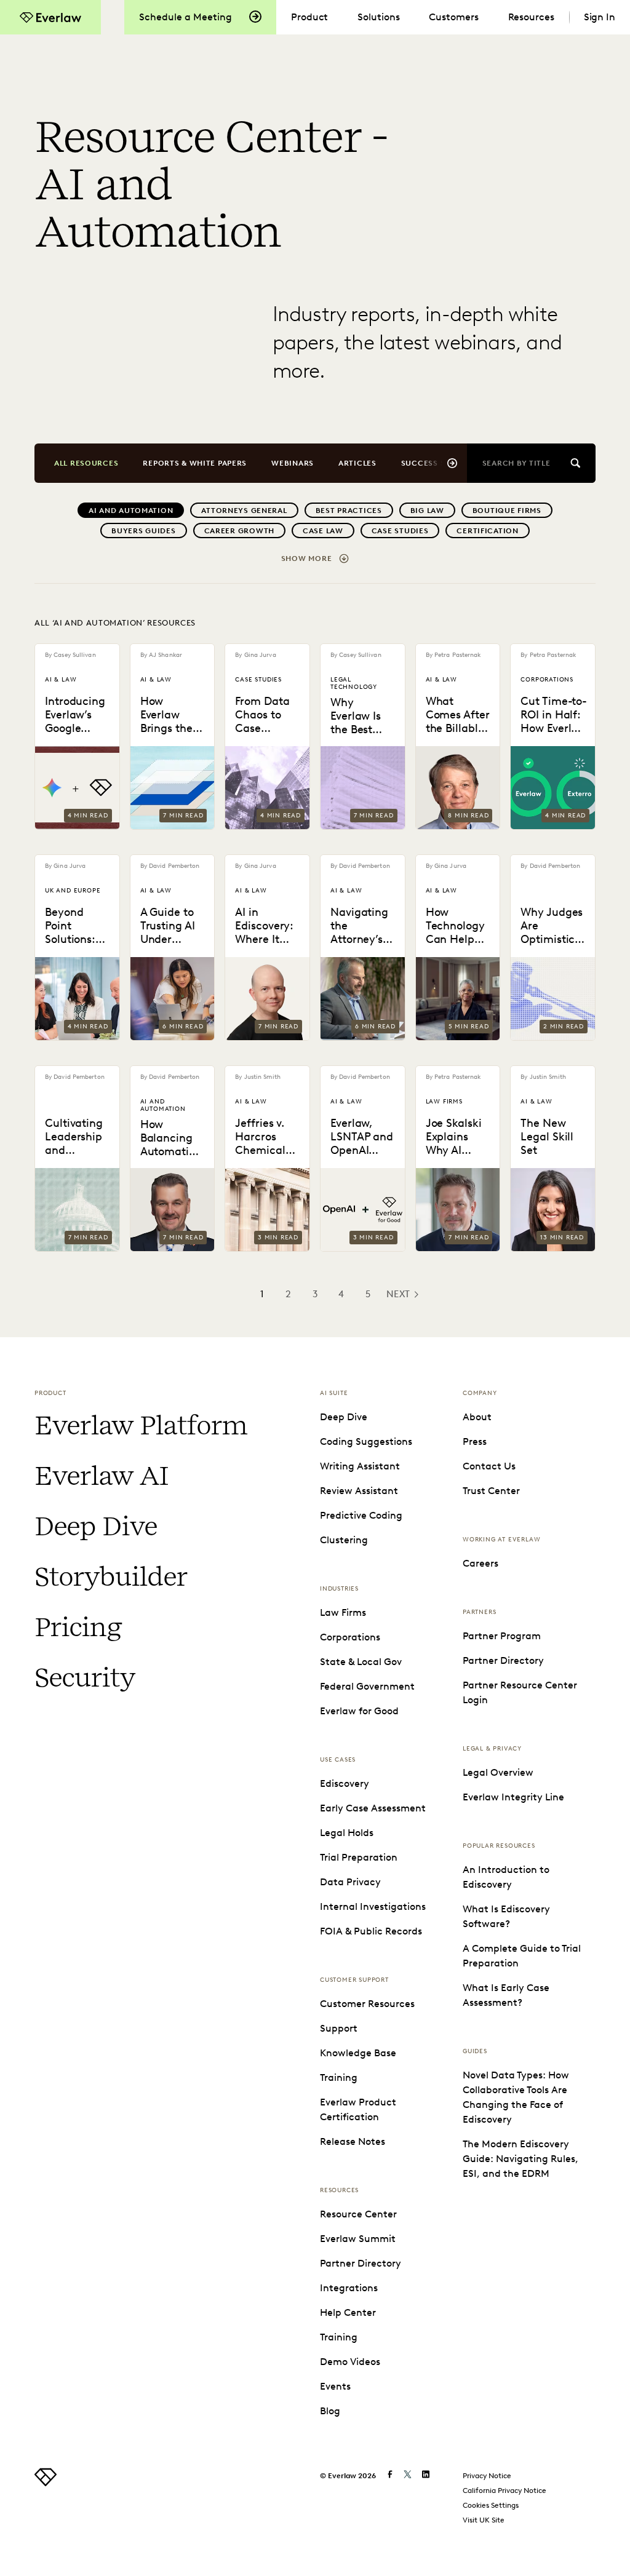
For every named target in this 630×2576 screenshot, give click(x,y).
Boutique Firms (507, 510)
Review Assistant (359, 1491)
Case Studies (400, 531)
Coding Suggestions (366, 1441)
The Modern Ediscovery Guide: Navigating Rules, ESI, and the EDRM (520, 2159)
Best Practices (349, 510)
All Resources (86, 463)
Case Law (323, 531)
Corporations (350, 1637)
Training (339, 2077)
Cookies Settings (491, 2505)
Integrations (349, 2288)
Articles (357, 463)
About (477, 1417)
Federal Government (367, 1686)
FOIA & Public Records (371, 1931)
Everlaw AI (101, 1476)
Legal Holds (347, 1833)
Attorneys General (244, 510)
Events (335, 2386)
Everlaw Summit (358, 2239)
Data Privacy (350, 1882)
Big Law (427, 510)
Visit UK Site (484, 2520)
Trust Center (491, 1491)
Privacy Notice (487, 2475)
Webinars (293, 463)
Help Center (348, 2312)
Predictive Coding (361, 1515)
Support (339, 2028)
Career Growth (239, 531)
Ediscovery (345, 1783)
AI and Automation (131, 510)
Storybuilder (111, 1576)
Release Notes (353, 2141)
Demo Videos (350, 2362)
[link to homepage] (46, 2483)
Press (475, 1441)
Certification (487, 531)
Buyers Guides (143, 531)
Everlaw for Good (359, 1711)
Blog (330, 2411)
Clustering (344, 1540)
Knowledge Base (358, 2053)
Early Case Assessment (373, 1808)
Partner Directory (361, 2263)
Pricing (78, 1627)
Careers (480, 1563)
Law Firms (343, 1612)
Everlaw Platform (141, 1425)
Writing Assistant (360, 1466)
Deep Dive (96, 1526)
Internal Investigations (373, 1906)
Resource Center (358, 2214)
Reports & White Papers (195, 463)
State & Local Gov (361, 1662)
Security (85, 1677)
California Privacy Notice (504, 2490)
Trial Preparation (359, 1857)
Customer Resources (367, 2004)
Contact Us (489, 1466)
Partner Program (502, 1636)
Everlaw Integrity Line (513, 1797)
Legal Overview (498, 1772)
